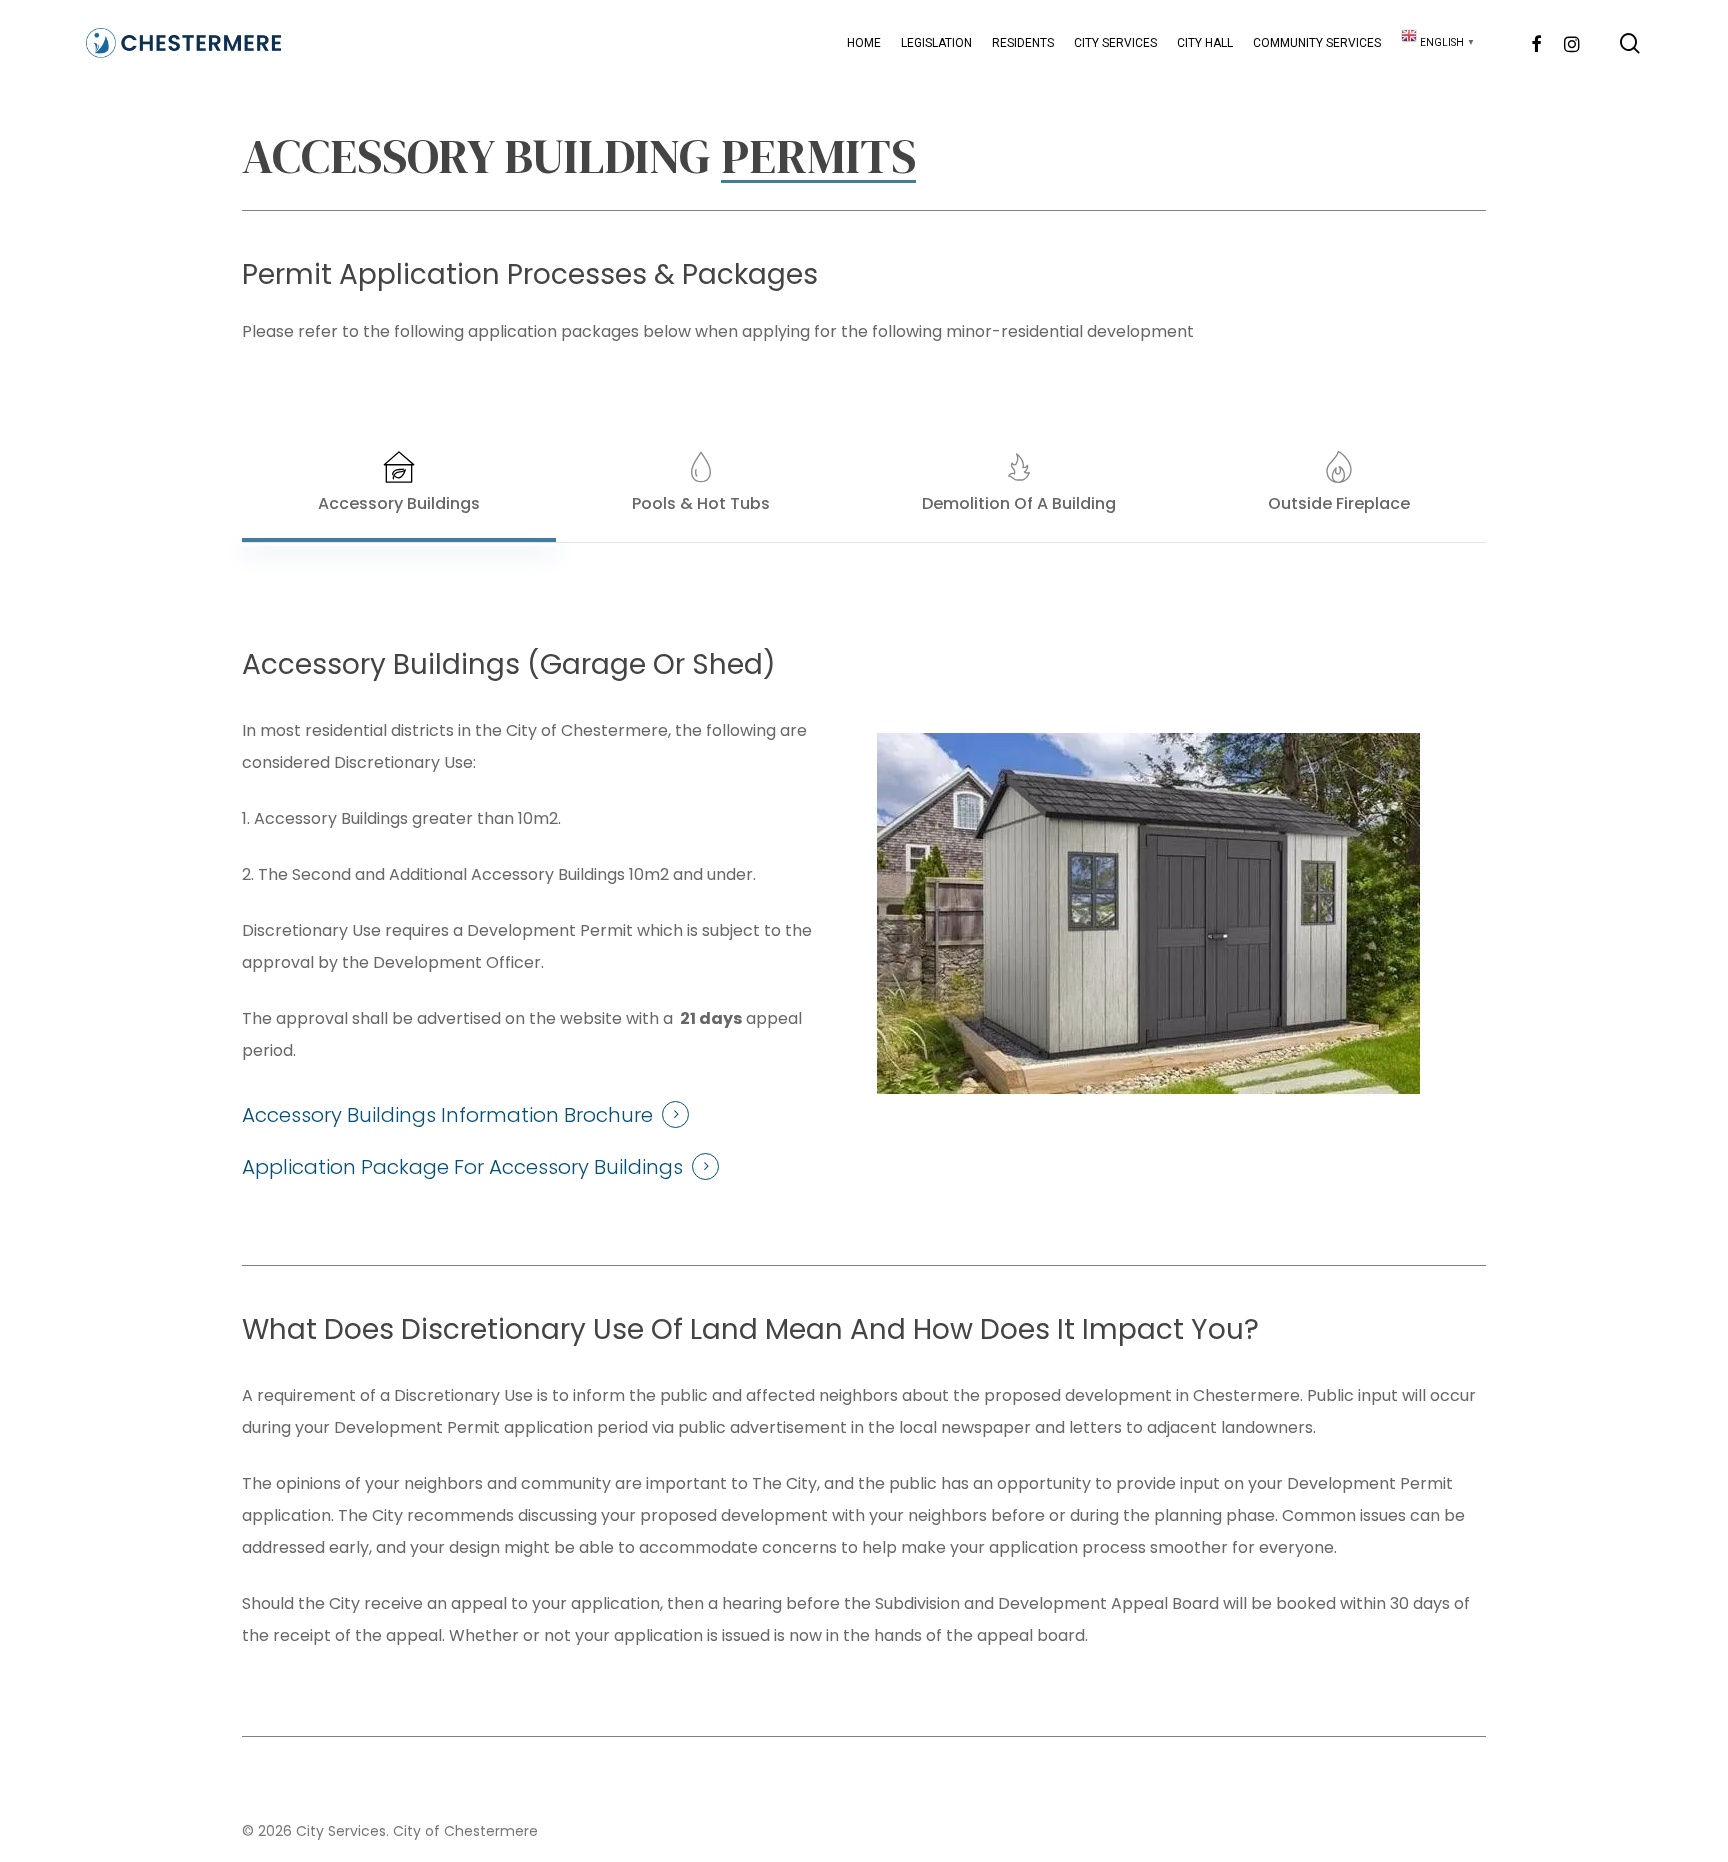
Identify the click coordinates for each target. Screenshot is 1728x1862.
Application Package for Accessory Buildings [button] (462, 1167)
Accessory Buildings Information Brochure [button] (447, 1115)
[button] (399, 484)
